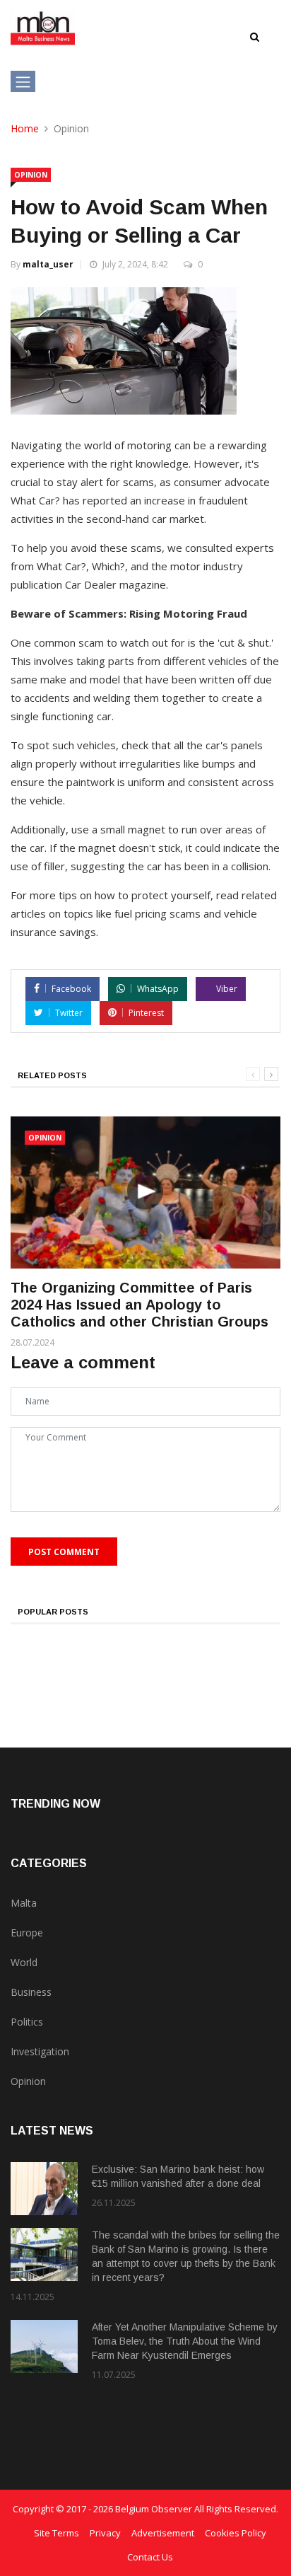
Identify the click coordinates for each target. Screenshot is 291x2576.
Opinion (31, 175)
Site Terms (57, 2533)
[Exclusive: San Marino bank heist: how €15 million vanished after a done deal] (44, 2189)
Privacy (105, 2533)
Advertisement (163, 2533)
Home (25, 128)
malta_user (48, 264)
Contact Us (150, 2557)
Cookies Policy (236, 2533)
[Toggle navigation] (23, 81)
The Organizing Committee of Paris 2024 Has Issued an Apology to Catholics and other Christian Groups (139, 1305)
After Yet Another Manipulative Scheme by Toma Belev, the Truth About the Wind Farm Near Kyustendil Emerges (185, 2341)
